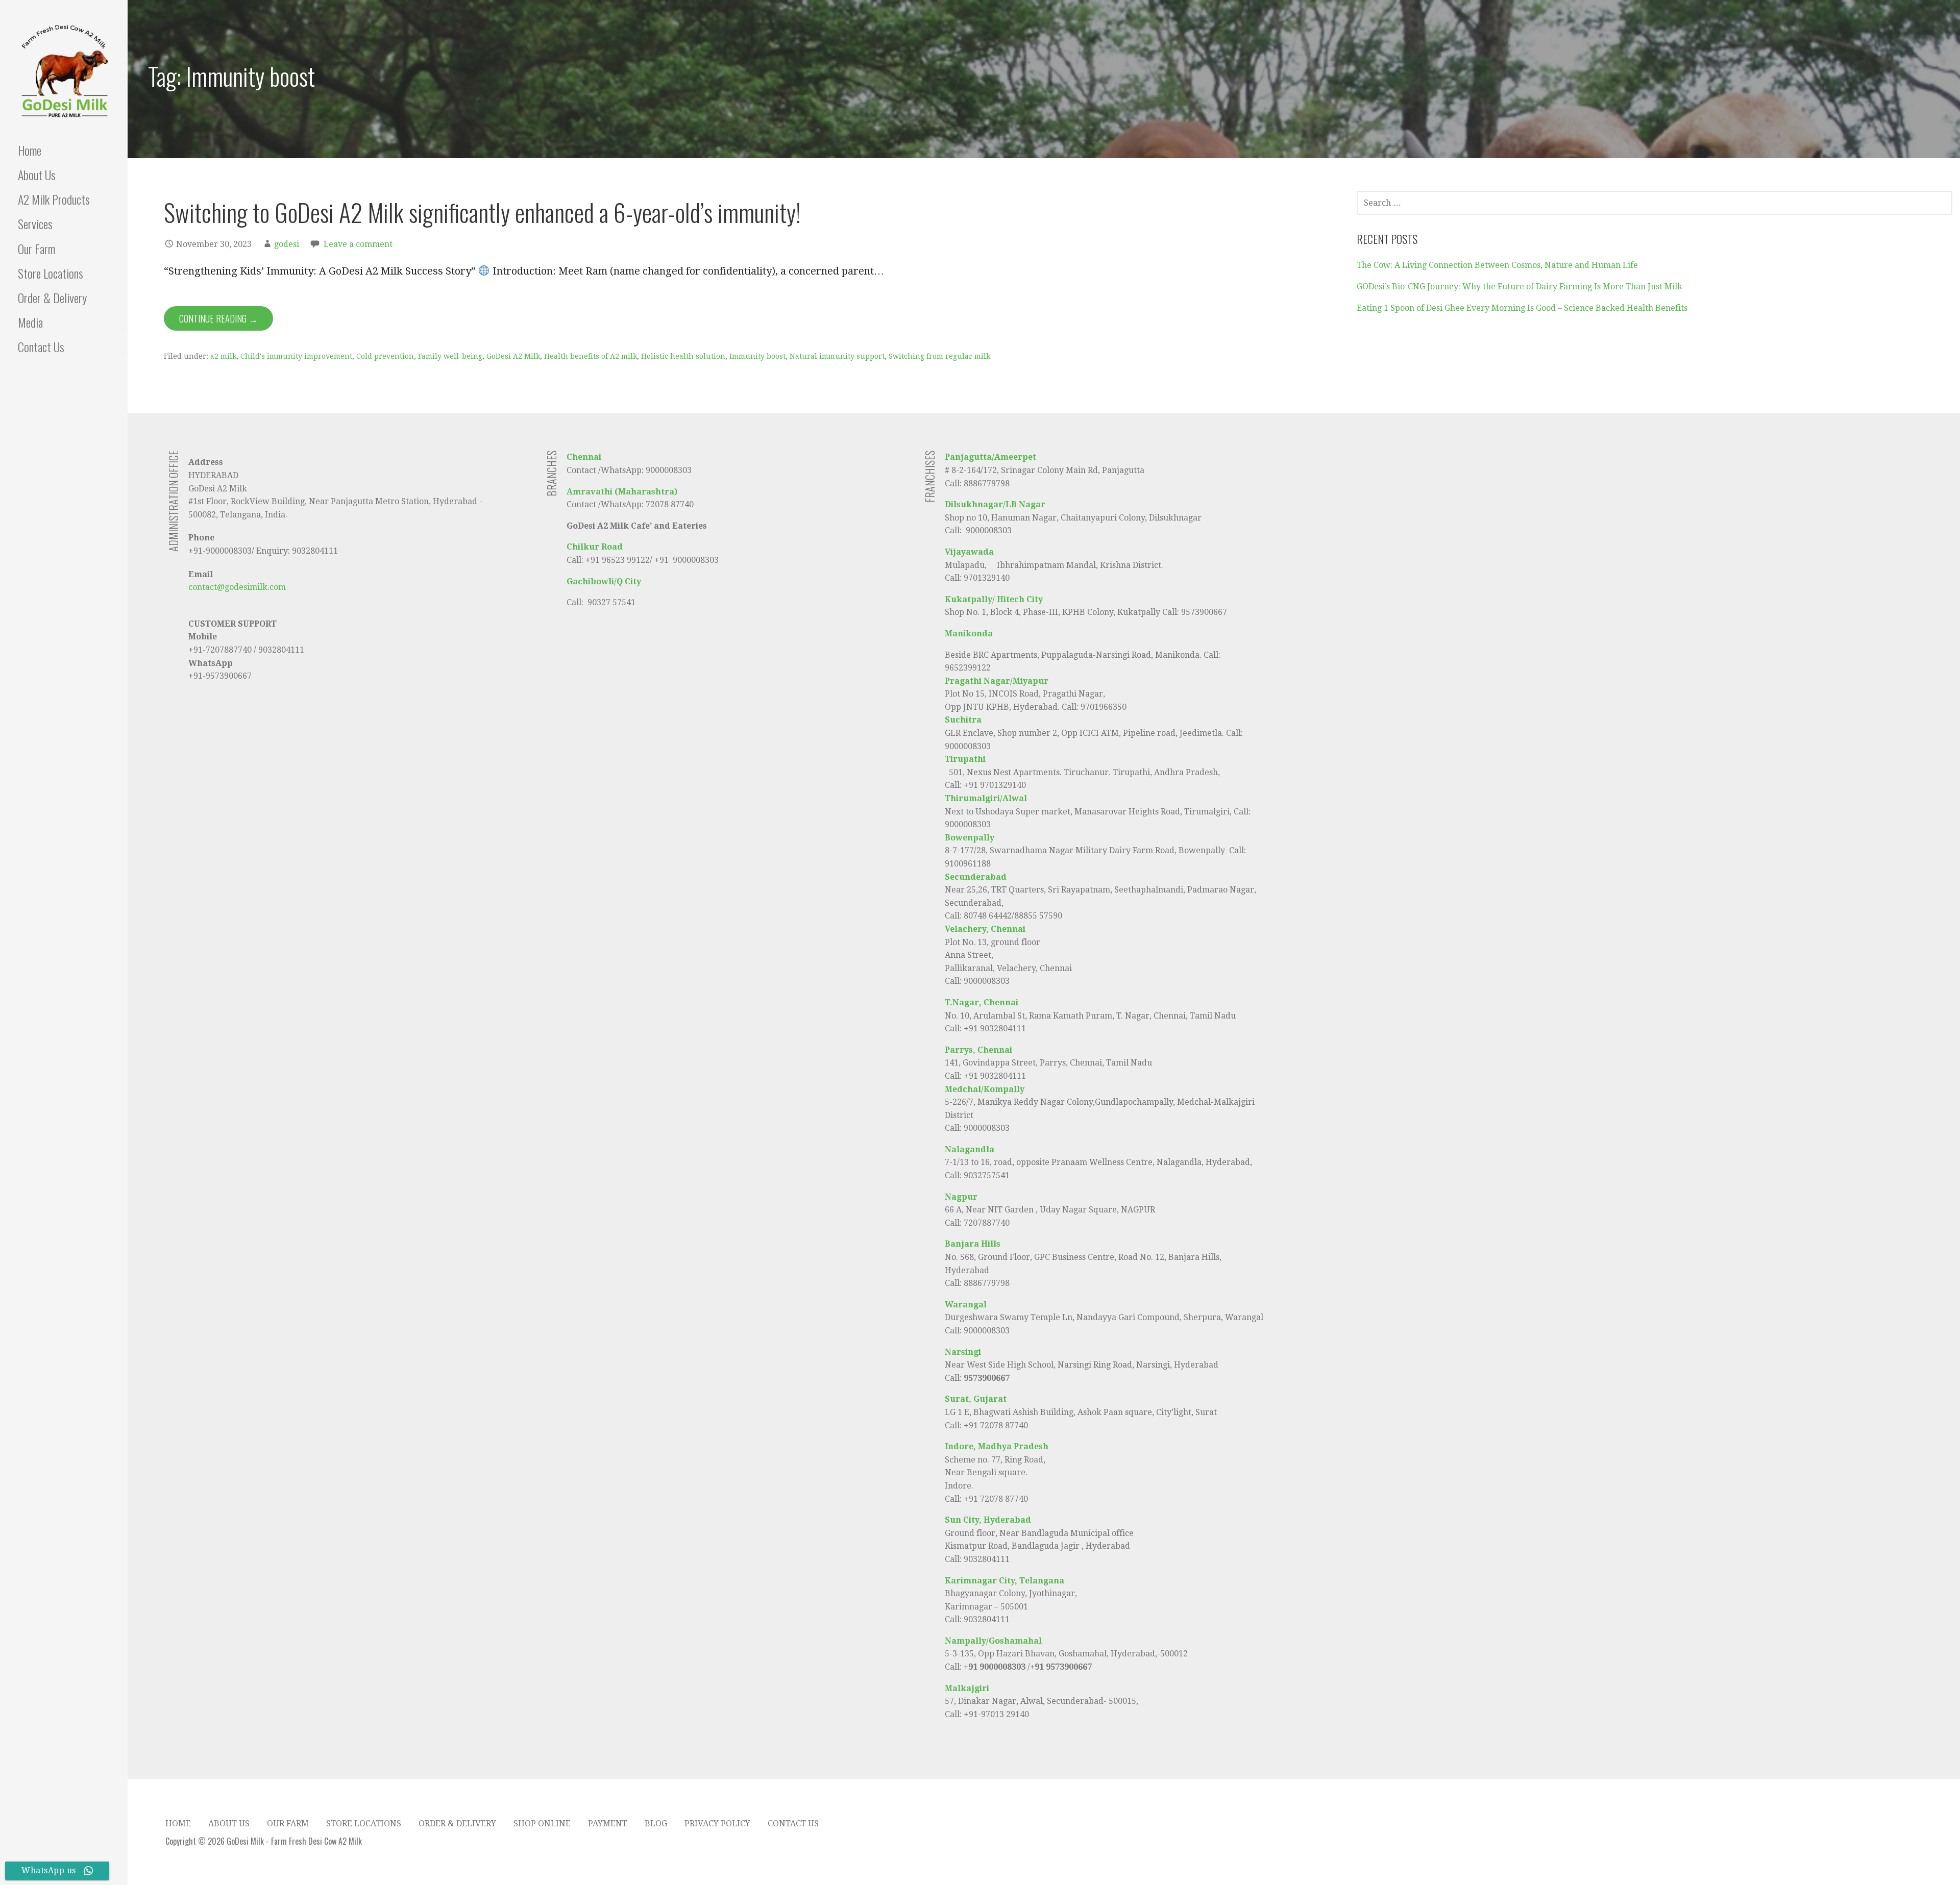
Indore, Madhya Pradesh (997, 1446)
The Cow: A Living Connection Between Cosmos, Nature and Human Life (1497, 265)
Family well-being (450, 356)
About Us (37, 175)
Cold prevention (385, 356)
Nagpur (961, 1197)
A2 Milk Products (54, 199)
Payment (608, 1824)
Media (30, 322)
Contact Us (41, 346)
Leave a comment (358, 244)
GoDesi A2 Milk (513, 356)
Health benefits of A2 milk (591, 356)
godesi (287, 244)
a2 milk (223, 356)
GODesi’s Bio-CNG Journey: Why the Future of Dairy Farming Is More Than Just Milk (1520, 287)
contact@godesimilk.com (237, 587)
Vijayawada (969, 552)
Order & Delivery (52, 297)
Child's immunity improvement (296, 356)
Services (35, 224)
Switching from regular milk (939, 356)
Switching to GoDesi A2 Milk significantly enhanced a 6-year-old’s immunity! (482, 212)
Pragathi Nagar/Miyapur (997, 681)
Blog (656, 1824)
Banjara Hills (973, 1244)
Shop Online (542, 1824)
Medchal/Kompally (985, 1089)
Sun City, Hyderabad (988, 1520)
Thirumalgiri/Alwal (986, 798)
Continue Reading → (218, 318)
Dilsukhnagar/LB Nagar (995, 504)
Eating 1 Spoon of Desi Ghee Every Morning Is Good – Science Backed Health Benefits (1522, 308)
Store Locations (51, 273)
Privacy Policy (717, 1824)
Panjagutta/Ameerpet (990, 457)
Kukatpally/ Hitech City (994, 599)
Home (30, 150)
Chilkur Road (595, 547)
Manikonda (969, 634)
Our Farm (36, 249)
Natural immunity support (837, 356)
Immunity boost (757, 356)
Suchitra (963, 720)
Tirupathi (966, 759)
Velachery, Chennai (985, 929)
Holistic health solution (683, 356)
